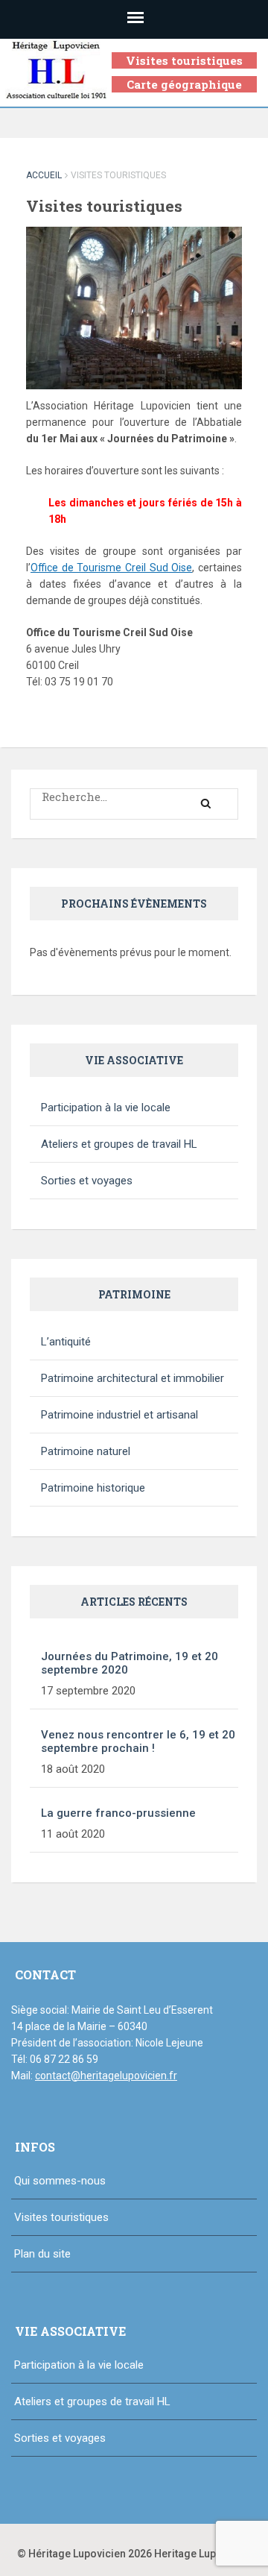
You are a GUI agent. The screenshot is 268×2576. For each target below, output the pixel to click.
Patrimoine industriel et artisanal (119, 1415)
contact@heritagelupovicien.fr (106, 2076)
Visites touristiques (184, 60)
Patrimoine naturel (86, 1451)
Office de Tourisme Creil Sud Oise (111, 568)
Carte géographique (184, 84)
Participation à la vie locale (106, 1108)
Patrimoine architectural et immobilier (133, 1378)
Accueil (44, 175)
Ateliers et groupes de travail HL (119, 1144)
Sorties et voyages (87, 1181)
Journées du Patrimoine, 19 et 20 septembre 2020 (130, 1663)
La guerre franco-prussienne (118, 1813)
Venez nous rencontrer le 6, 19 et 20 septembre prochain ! (138, 1741)
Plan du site (42, 2254)
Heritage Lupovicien (203, 2554)
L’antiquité (66, 1342)
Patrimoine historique (93, 1488)
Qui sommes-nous (60, 2181)
